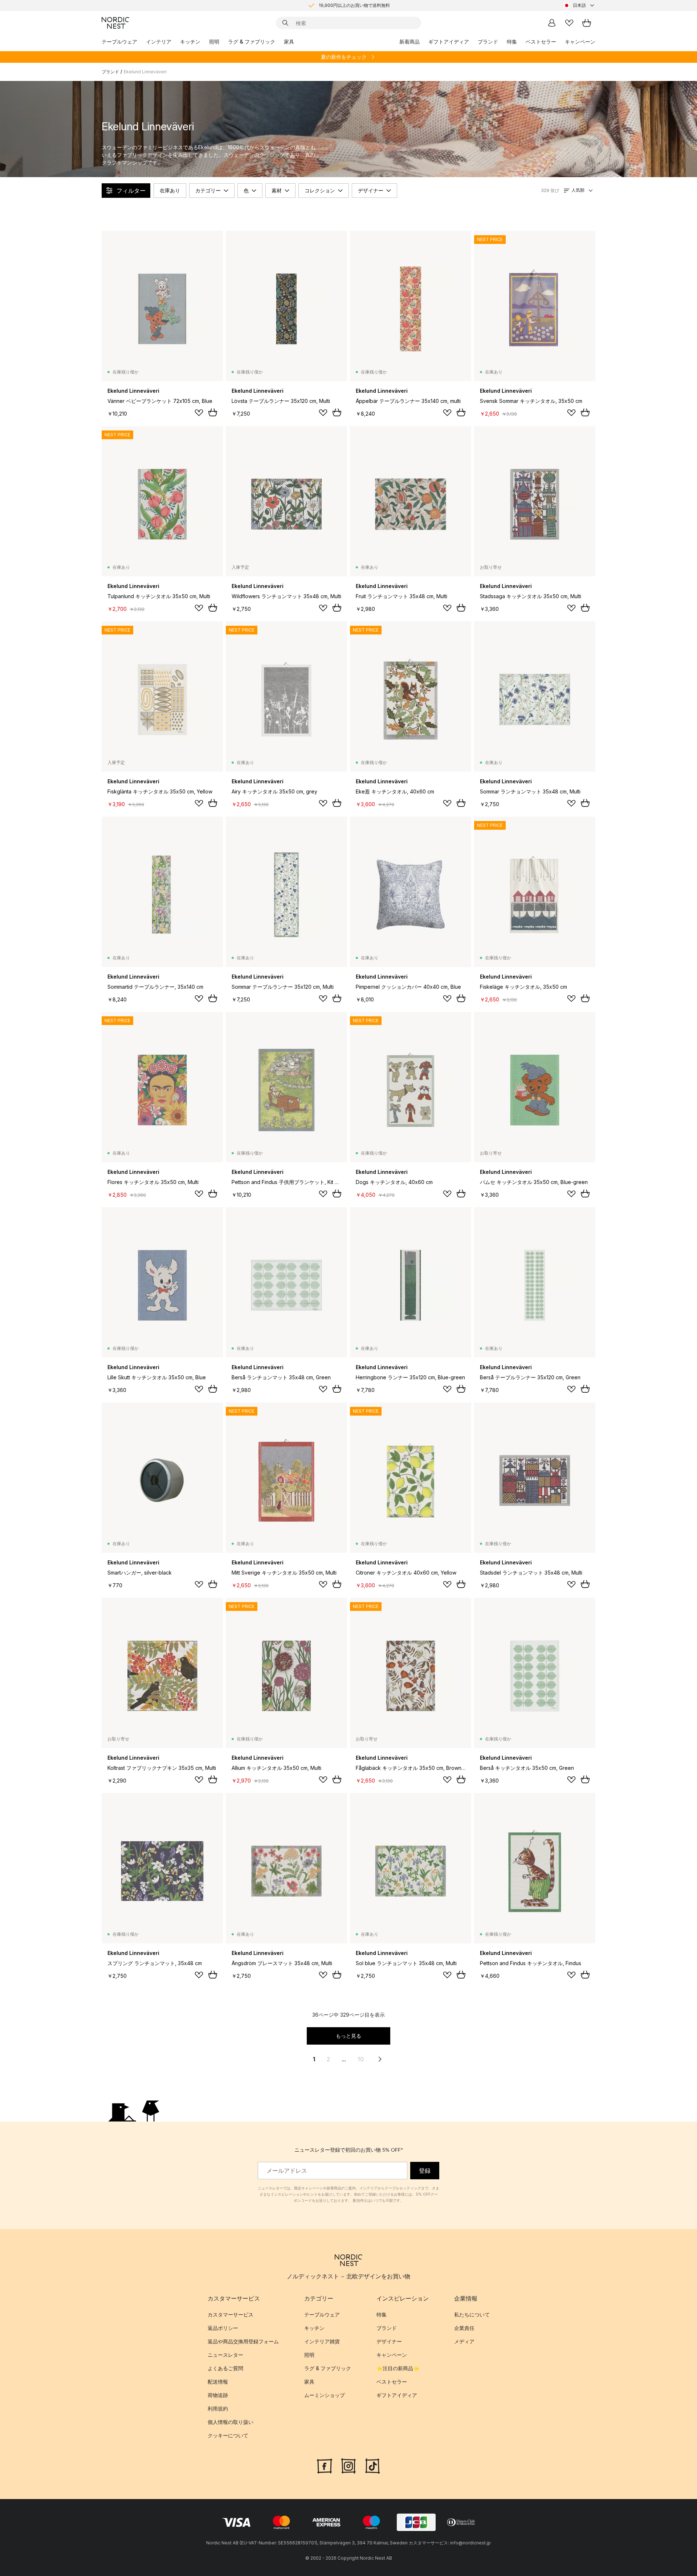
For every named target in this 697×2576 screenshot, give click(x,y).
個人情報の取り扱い (231, 2422)
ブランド (488, 42)
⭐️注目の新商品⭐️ (398, 2368)
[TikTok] (372, 2465)
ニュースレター (225, 2355)
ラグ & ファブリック (252, 42)
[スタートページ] (115, 23)
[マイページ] (552, 23)
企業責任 (464, 2328)
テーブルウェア (119, 42)
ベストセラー (541, 42)
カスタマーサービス (231, 2314)
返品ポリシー (223, 2328)
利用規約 (218, 2408)
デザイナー (371, 190)
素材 (277, 190)
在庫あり (170, 190)
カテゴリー (208, 190)
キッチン (190, 42)
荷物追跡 (218, 2395)
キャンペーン (580, 42)
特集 (512, 42)
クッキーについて (228, 2435)
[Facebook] (325, 2465)
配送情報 (218, 2382)
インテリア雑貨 (322, 2341)
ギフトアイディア (449, 42)
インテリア (159, 42)
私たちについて (472, 2314)
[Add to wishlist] (199, 413)
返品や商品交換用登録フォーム (243, 2341)
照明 (214, 42)
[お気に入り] (569, 23)
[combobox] (579, 5)
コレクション (320, 190)
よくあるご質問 (225, 2368)
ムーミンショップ (325, 2395)
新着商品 (409, 42)
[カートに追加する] (213, 412)
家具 (289, 42)
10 (361, 2059)
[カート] (587, 23)
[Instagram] (348, 2465)
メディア (464, 2341)
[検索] (285, 23)
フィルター (131, 191)
